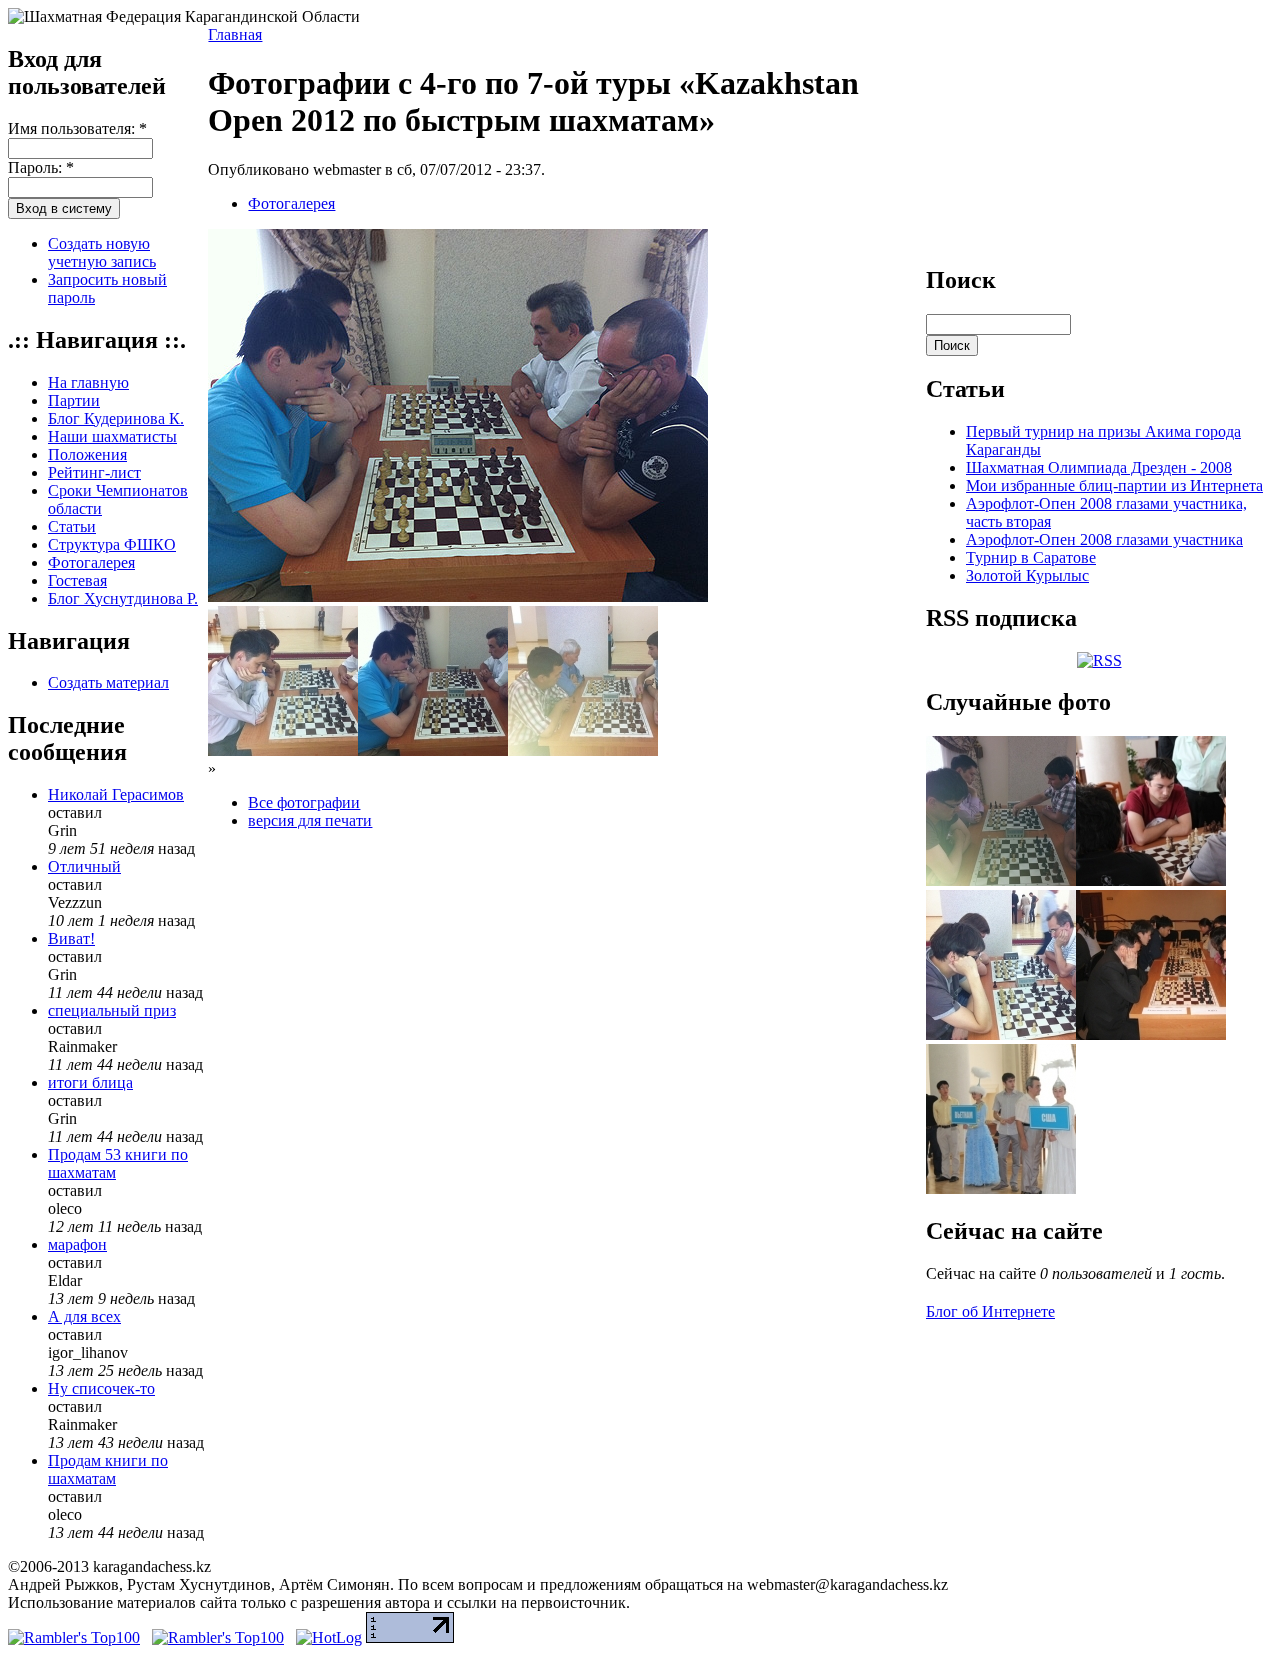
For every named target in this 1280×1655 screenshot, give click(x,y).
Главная (235, 34)
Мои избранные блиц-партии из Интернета (1114, 485)
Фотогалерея (91, 562)
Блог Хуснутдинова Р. (123, 598)
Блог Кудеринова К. (116, 418)
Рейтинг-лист (94, 472)
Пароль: (41, 167)
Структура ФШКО (112, 544)
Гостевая (77, 580)
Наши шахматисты (112, 436)
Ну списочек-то (101, 1388)
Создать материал (108, 682)
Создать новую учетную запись (102, 252)
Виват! (71, 938)
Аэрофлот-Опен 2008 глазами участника (1104, 539)
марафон (77, 1244)
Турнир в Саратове (1031, 557)
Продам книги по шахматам (108, 1469)
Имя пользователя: (77, 128)
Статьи (72, 526)
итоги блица (90, 1082)
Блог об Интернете (990, 1311)
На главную (88, 382)
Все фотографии (304, 802)
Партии (74, 400)
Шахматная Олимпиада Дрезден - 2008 (1099, 467)
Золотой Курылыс (1027, 575)
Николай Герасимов (116, 794)
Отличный (84, 866)
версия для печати (310, 820)
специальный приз (112, 1010)
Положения (87, 454)
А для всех (84, 1316)
